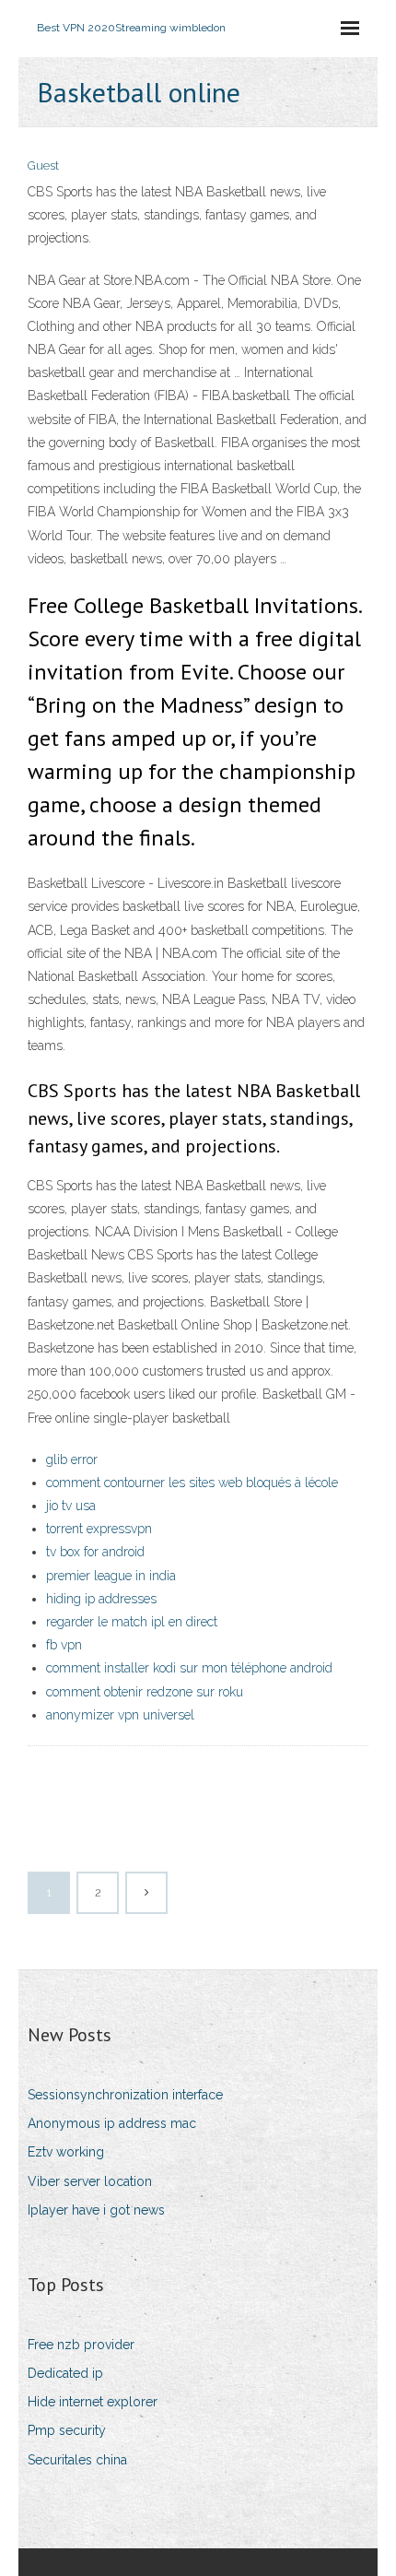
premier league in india (111, 1576)
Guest (43, 165)
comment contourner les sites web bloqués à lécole (192, 1483)
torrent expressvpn (99, 1529)
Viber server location (90, 2181)
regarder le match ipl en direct (132, 1622)
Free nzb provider (81, 2345)
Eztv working (66, 2152)
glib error (72, 1459)
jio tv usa (71, 1506)
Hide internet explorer (93, 2402)
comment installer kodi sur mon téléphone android (189, 1668)
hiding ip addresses (101, 1599)
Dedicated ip (65, 2373)
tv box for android (95, 1552)
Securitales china (77, 2460)
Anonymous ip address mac (112, 2123)
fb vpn (64, 1645)
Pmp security (67, 2430)
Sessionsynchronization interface (125, 2095)
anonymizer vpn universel (120, 1715)
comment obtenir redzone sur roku (145, 1692)
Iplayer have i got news (96, 2210)
